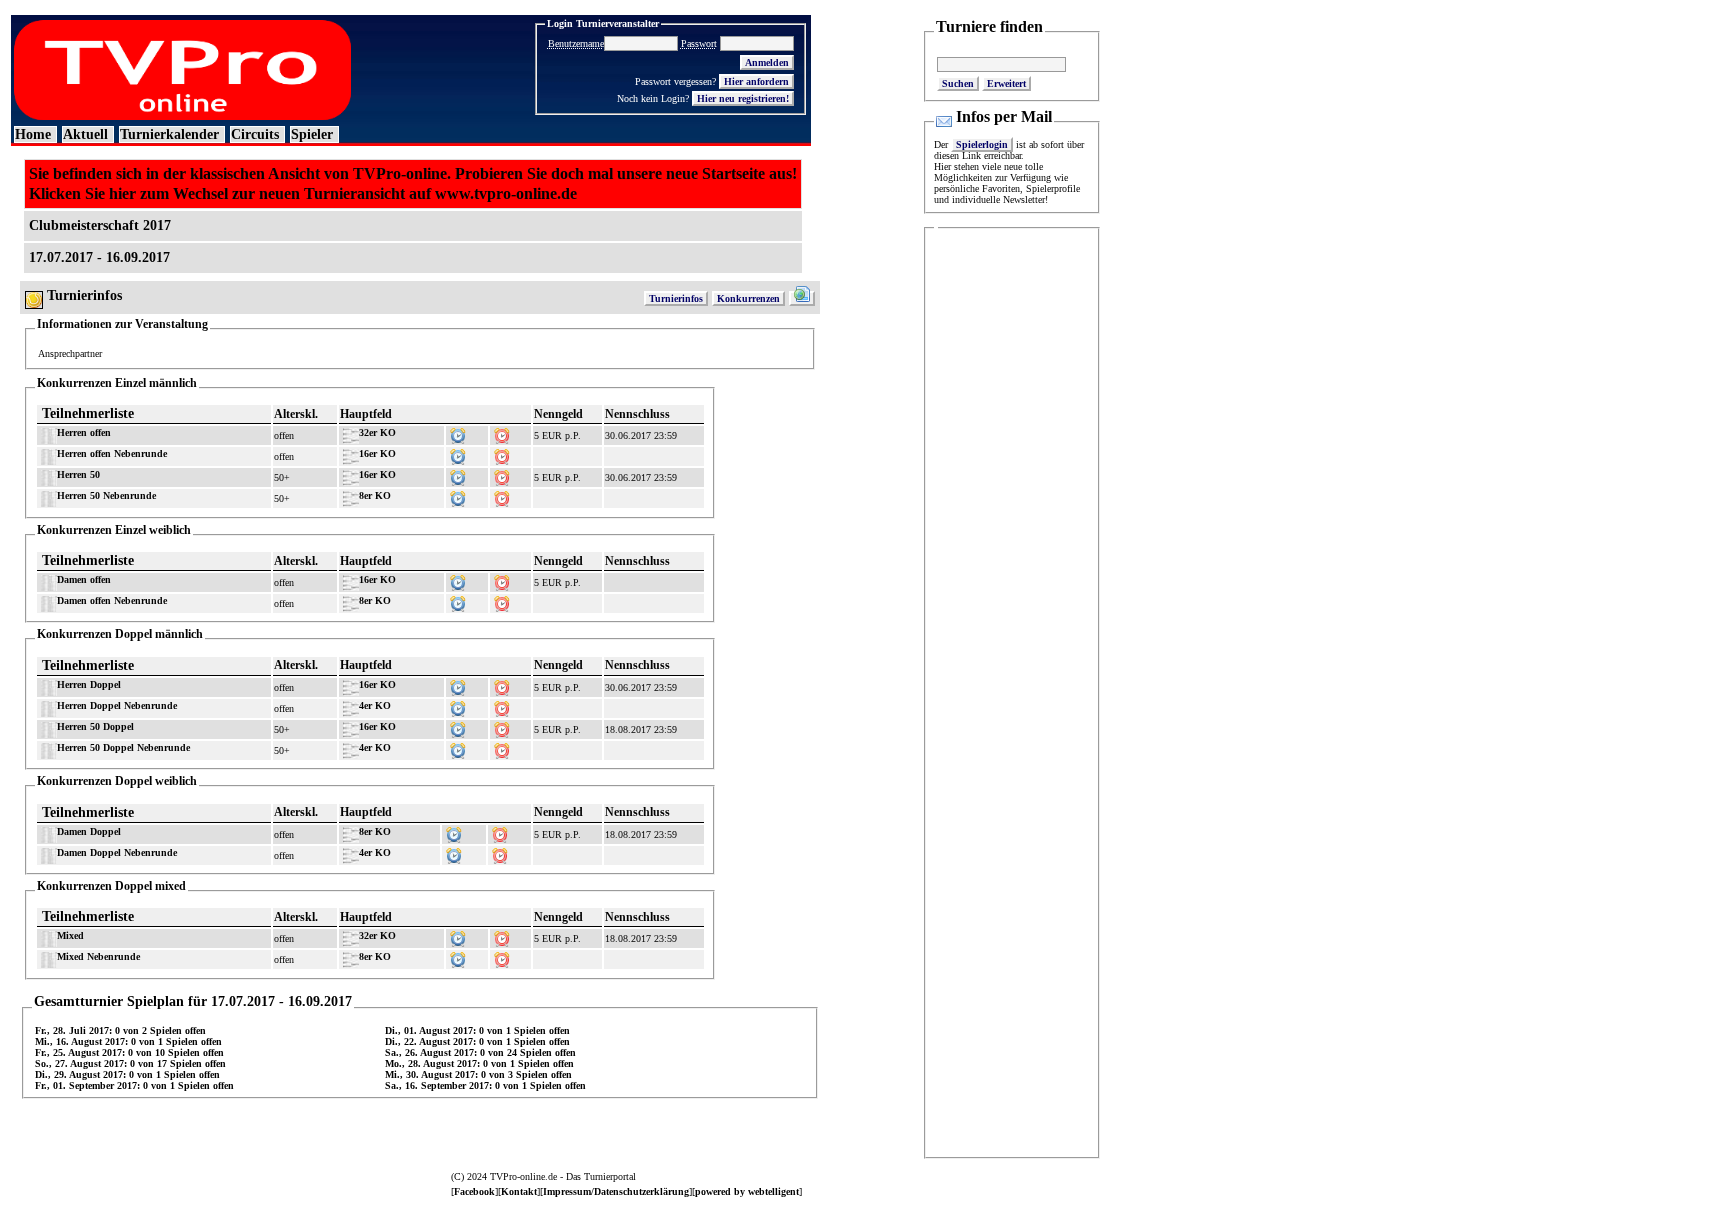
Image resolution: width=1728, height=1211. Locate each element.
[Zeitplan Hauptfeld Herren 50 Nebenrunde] (458, 495)
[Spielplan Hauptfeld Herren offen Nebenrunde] (502, 453)
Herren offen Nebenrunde (112, 453)
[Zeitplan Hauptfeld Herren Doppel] (458, 684)
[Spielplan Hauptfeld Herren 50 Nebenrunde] (502, 495)
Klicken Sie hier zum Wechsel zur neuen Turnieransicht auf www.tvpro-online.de (303, 193)
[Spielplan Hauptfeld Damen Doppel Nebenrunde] (500, 852)
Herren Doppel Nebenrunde (117, 705)
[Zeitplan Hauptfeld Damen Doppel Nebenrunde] (454, 852)
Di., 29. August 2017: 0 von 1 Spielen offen (127, 1074)
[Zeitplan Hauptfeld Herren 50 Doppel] (458, 726)
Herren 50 (78, 474)
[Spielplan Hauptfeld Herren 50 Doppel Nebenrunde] (502, 747)
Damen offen (84, 579)
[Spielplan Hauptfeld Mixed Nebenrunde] (502, 956)
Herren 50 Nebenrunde (106, 495)
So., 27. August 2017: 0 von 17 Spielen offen (130, 1063)
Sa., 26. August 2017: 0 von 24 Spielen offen (480, 1052)
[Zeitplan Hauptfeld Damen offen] (458, 579)
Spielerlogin (982, 144)
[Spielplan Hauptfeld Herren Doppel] (502, 684)
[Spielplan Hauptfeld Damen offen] (502, 579)
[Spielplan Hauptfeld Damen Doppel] (500, 831)
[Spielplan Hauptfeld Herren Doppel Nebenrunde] (502, 705)
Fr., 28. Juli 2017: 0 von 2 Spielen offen (120, 1030)
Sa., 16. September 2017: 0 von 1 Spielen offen (485, 1085)
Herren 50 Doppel (95, 726)
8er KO (375, 495)
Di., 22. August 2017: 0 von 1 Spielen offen (477, 1041)
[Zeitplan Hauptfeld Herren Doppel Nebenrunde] (458, 705)
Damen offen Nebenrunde (112, 600)
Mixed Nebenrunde (98, 956)
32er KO (377, 432)
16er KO (377, 453)
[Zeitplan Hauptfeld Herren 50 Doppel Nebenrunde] (458, 747)
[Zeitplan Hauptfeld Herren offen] (458, 432)
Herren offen (84, 432)
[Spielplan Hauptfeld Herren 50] (502, 474)
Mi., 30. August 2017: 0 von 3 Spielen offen (478, 1074)
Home (33, 134)
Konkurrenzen (748, 298)
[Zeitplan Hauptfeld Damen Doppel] (454, 831)
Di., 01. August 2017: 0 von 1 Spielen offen (477, 1030)
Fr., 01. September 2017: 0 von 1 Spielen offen (134, 1085)
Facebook (474, 1191)
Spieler (312, 134)
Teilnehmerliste (88, 413)
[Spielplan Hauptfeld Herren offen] (502, 432)
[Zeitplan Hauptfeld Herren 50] (458, 474)
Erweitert (1006, 83)
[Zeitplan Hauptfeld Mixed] (458, 935)
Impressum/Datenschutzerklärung (616, 1191)
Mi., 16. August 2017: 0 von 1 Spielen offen (128, 1041)
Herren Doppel (89, 684)
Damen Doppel (89, 831)
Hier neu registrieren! (743, 98)
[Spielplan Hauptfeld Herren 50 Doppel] (502, 726)
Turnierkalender (169, 134)
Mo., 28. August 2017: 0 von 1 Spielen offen (479, 1063)
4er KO (375, 705)
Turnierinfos (676, 298)
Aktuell (85, 134)
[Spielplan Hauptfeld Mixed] (502, 935)
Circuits (255, 134)
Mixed (70, 935)
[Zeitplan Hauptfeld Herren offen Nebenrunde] (458, 453)
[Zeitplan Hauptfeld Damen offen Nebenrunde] (458, 600)
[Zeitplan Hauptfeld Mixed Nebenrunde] (458, 956)
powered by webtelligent (747, 1191)
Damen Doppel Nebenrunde (117, 852)
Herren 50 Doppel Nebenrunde (123, 747)
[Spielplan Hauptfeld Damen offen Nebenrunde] (502, 600)
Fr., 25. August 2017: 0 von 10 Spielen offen (129, 1052)
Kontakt (519, 1191)
